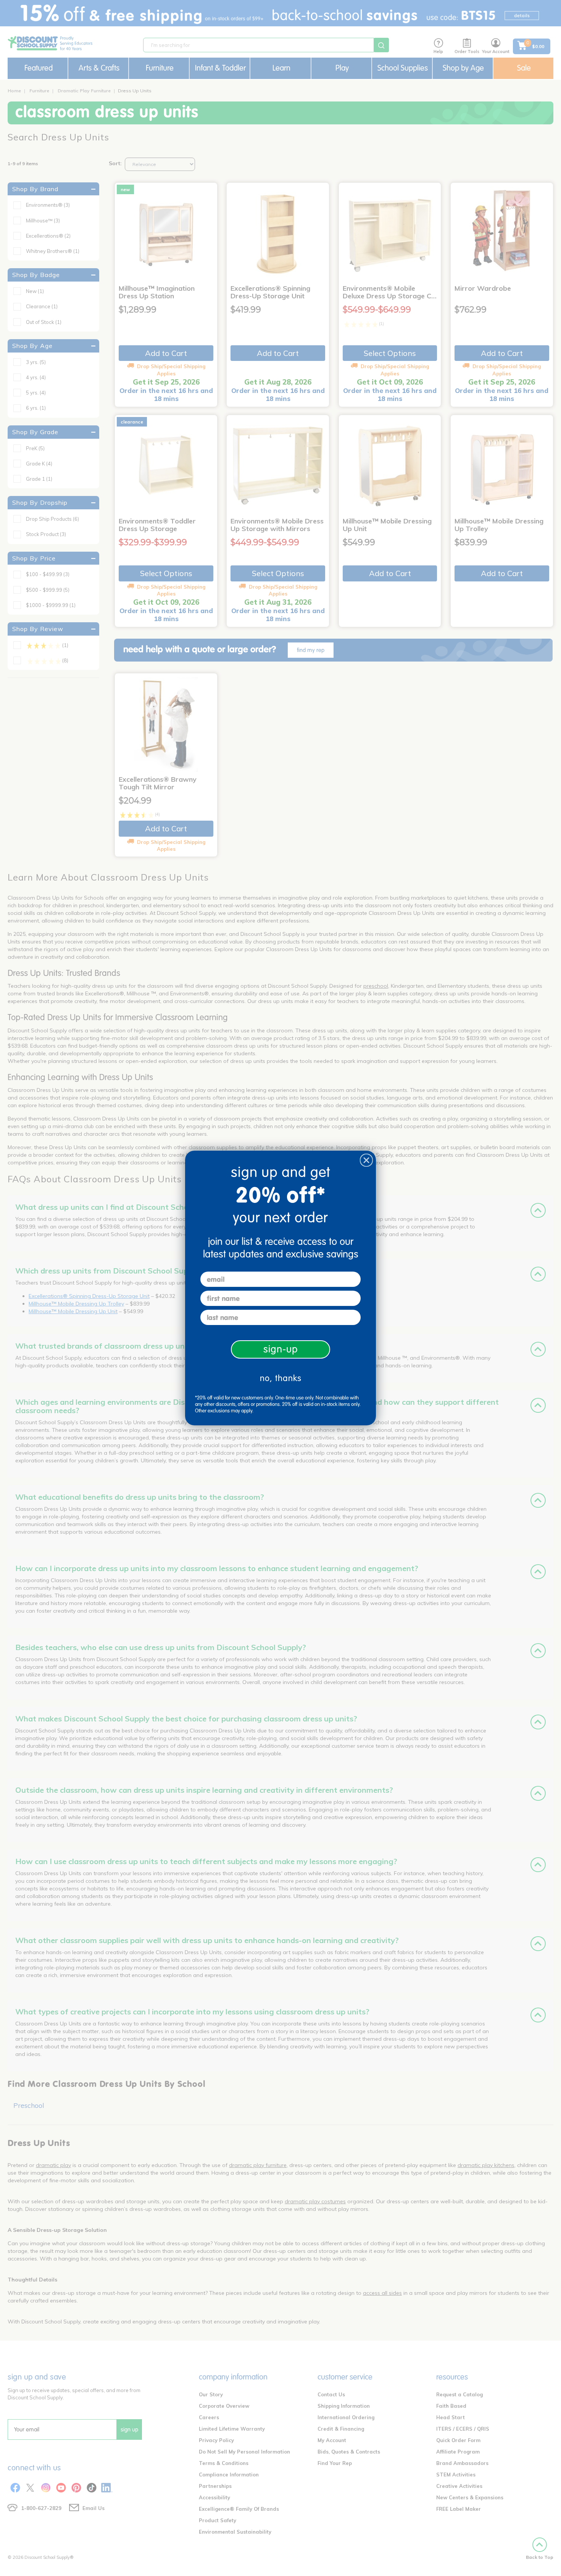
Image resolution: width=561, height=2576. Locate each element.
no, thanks (281, 1378)
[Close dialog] (366, 1160)
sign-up (281, 1349)
